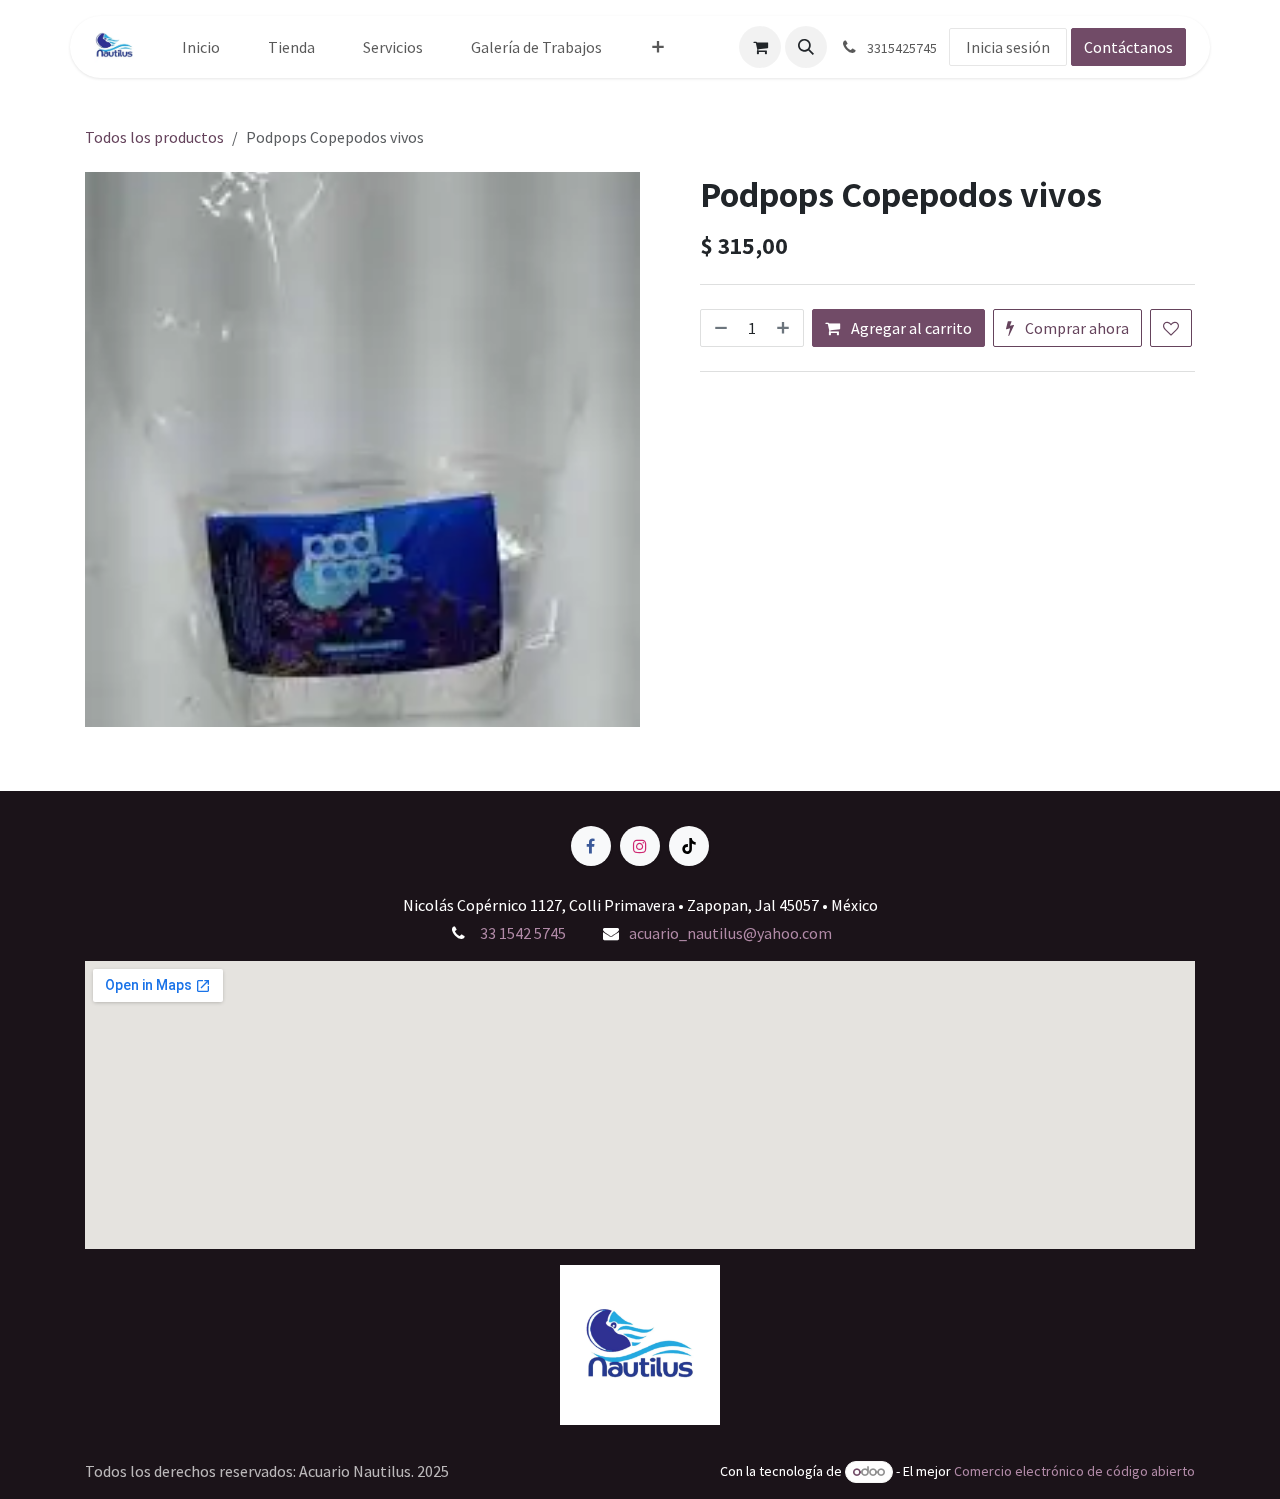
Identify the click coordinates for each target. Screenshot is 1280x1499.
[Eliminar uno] (719, 328)
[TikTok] (689, 846)
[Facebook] (591, 846)
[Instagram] (640, 846)
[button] (806, 47)
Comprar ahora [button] (1075, 328)
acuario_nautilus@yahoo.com (730, 933)
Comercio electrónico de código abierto (1074, 1471)
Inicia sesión (1008, 47)
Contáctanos (1128, 47)
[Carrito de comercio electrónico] (760, 47)
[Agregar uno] (785, 328)
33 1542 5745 (521, 933)
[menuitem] (201, 47)
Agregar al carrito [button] (910, 328)
